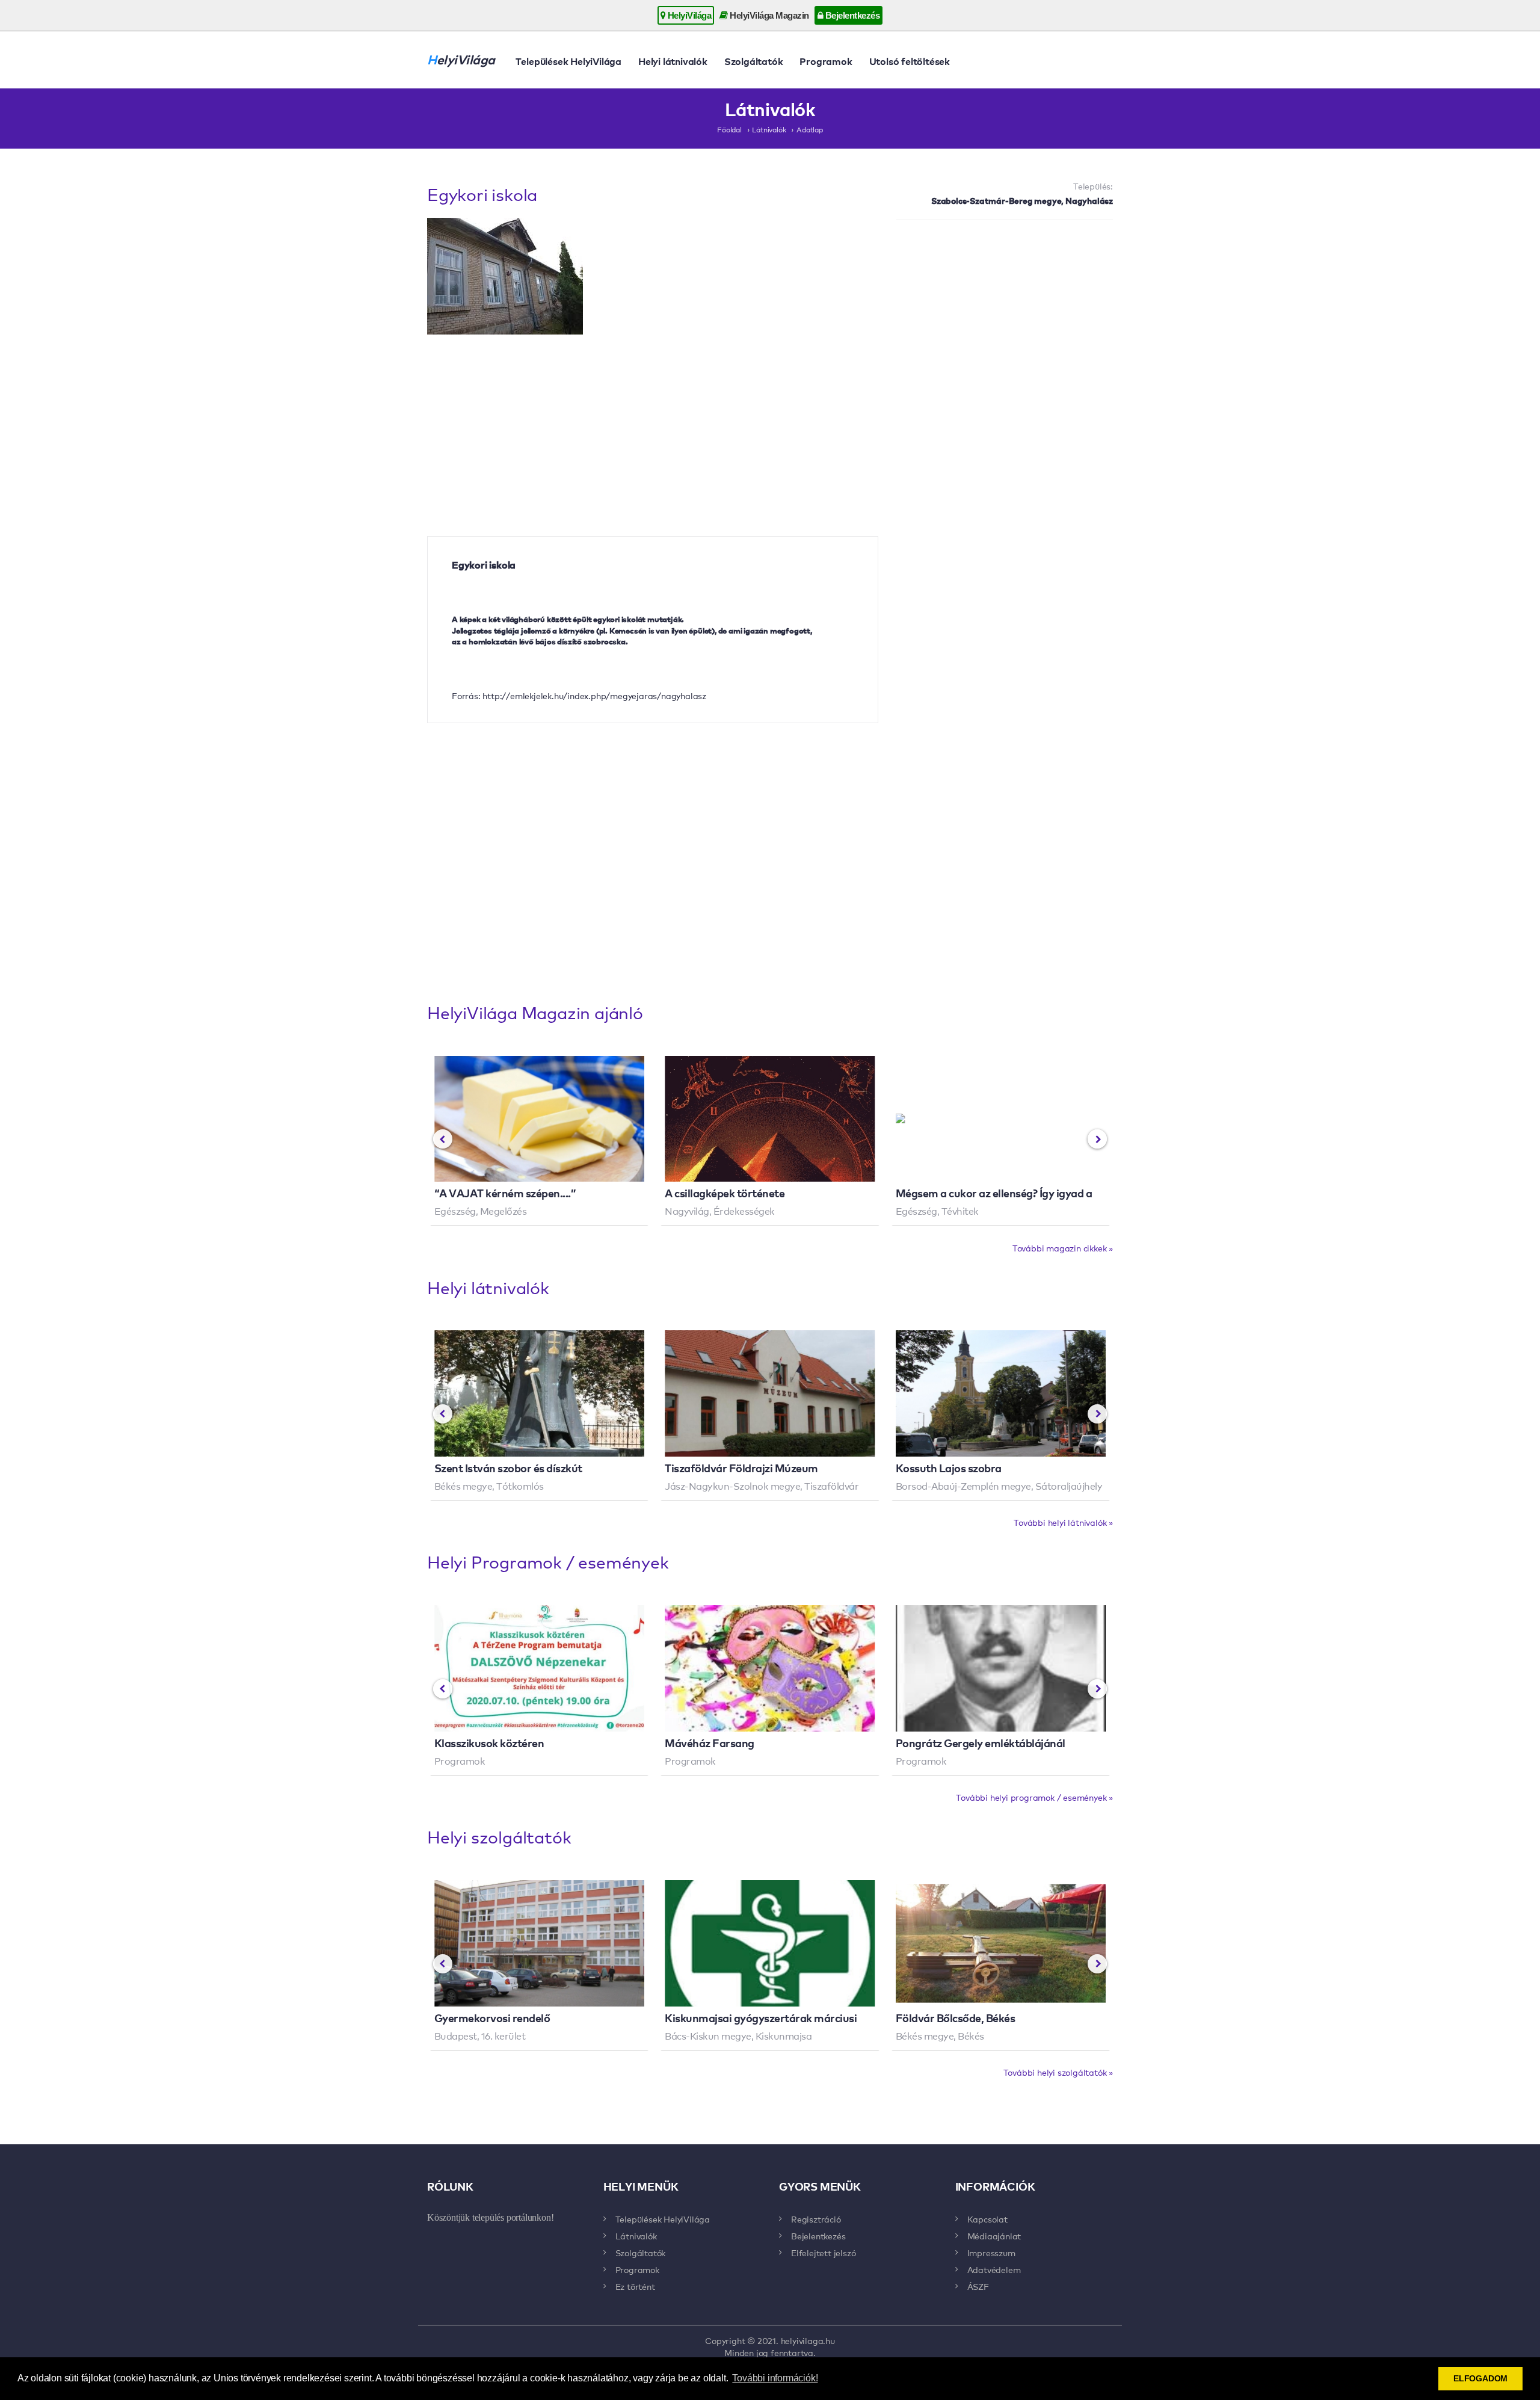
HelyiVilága (688, 15)
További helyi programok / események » (1034, 1797)
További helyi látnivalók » (1063, 1522)
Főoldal (729, 129)
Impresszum (991, 2253)
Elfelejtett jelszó (823, 2253)
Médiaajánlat (994, 2236)
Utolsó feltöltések (910, 61)
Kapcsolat (987, 2219)
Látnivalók (769, 129)
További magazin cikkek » (1063, 1248)
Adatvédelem (994, 2269)
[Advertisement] (1005, 316)
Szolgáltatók (754, 61)
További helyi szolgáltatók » (1058, 2072)
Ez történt (635, 2286)
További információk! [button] (775, 2378)
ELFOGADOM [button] (1480, 2378)
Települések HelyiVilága (568, 61)
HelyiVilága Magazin (768, 15)
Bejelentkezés (851, 15)
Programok (826, 61)
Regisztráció (816, 2219)
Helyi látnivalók (673, 61)
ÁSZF (978, 2286)
